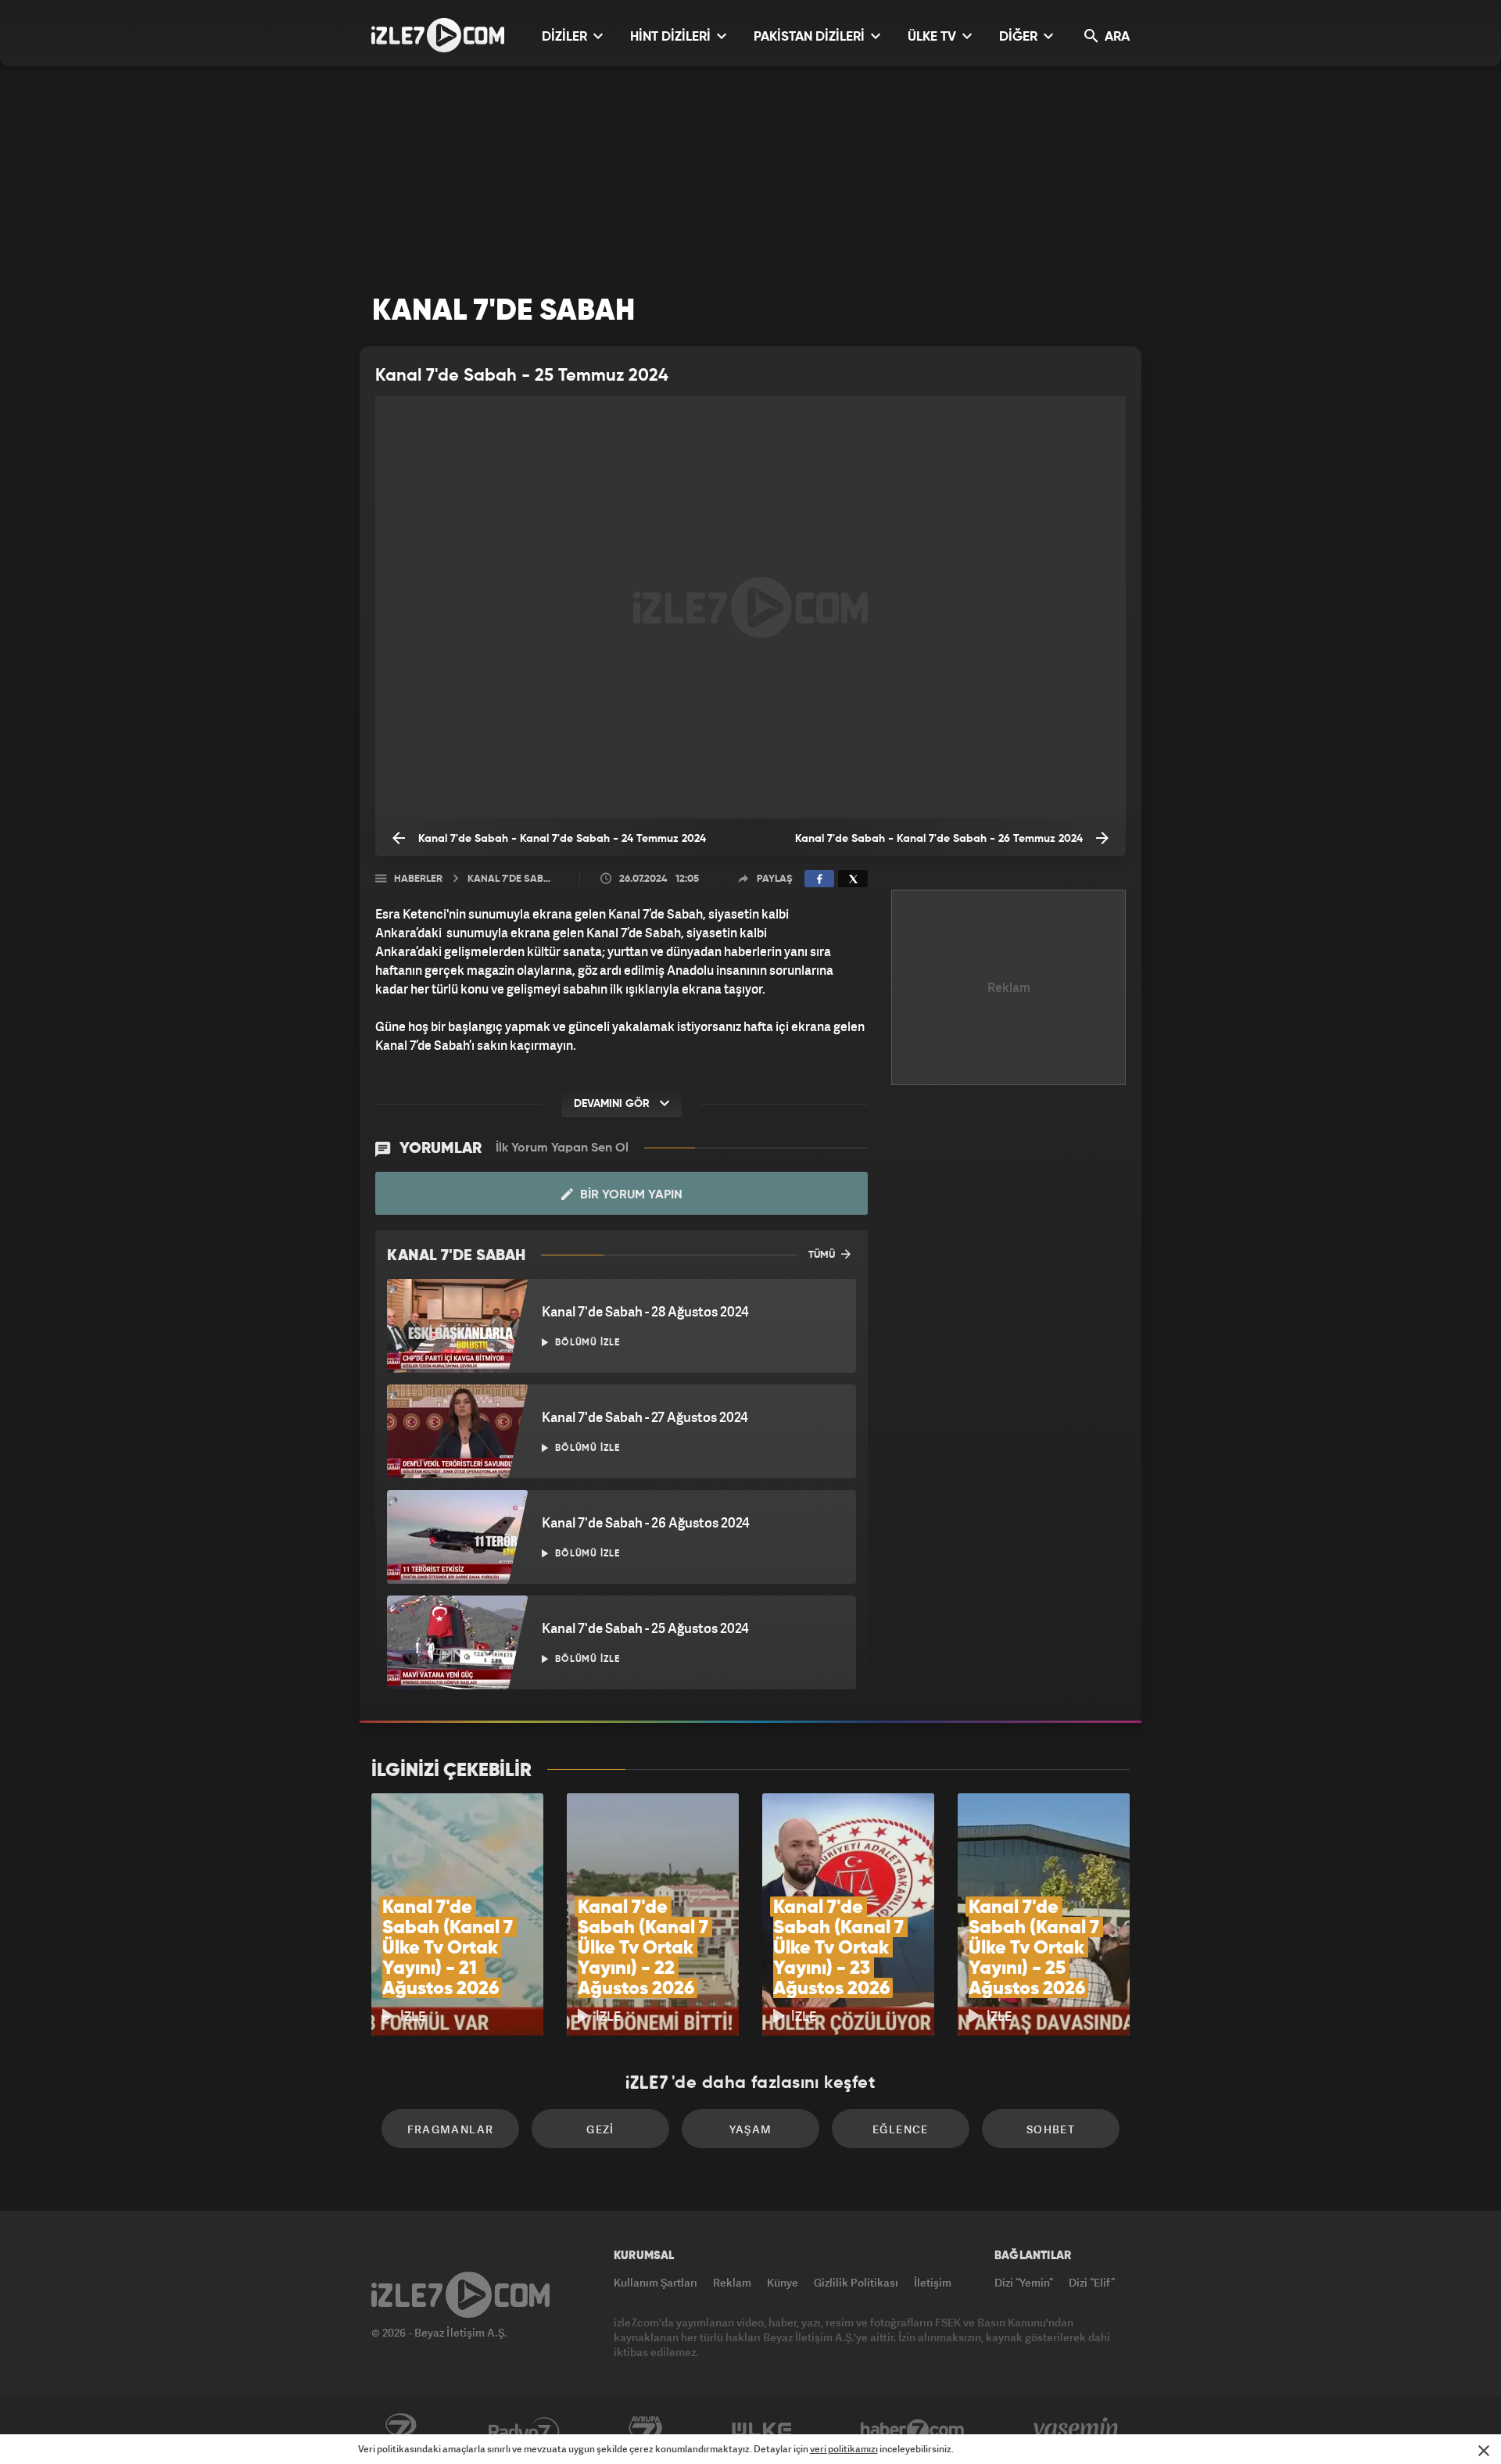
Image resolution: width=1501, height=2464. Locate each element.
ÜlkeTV (762, 2430)
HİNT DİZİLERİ (672, 37)
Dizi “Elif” (1092, 2282)
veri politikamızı (844, 2449)
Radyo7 (524, 2430)
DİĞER (1020, 37)
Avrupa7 (646, 2430)
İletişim (933, 2282)
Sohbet (1051, 2129)
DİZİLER (566, 37)
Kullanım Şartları (656, 2282)
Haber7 (913, 2430)
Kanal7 (400, 2430)
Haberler (418, 879)
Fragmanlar (451, 2129)
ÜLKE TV (933, 37)
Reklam (732, 2282)
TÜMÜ (823, 1255)
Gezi (600, 2129)
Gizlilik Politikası (856, 2282)
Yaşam (751, 2129)
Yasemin (1077, 2430)
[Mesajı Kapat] (1484, 2451)
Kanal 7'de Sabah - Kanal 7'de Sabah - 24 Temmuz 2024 (561, 839)
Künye (783, 2282)
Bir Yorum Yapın (630, 1195)
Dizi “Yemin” (1024, 2282)
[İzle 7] (438, 35)
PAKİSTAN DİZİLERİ (811, 37)
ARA (1116, 37)
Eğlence (901, 2129)
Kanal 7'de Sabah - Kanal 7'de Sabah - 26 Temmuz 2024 (940, 839)
